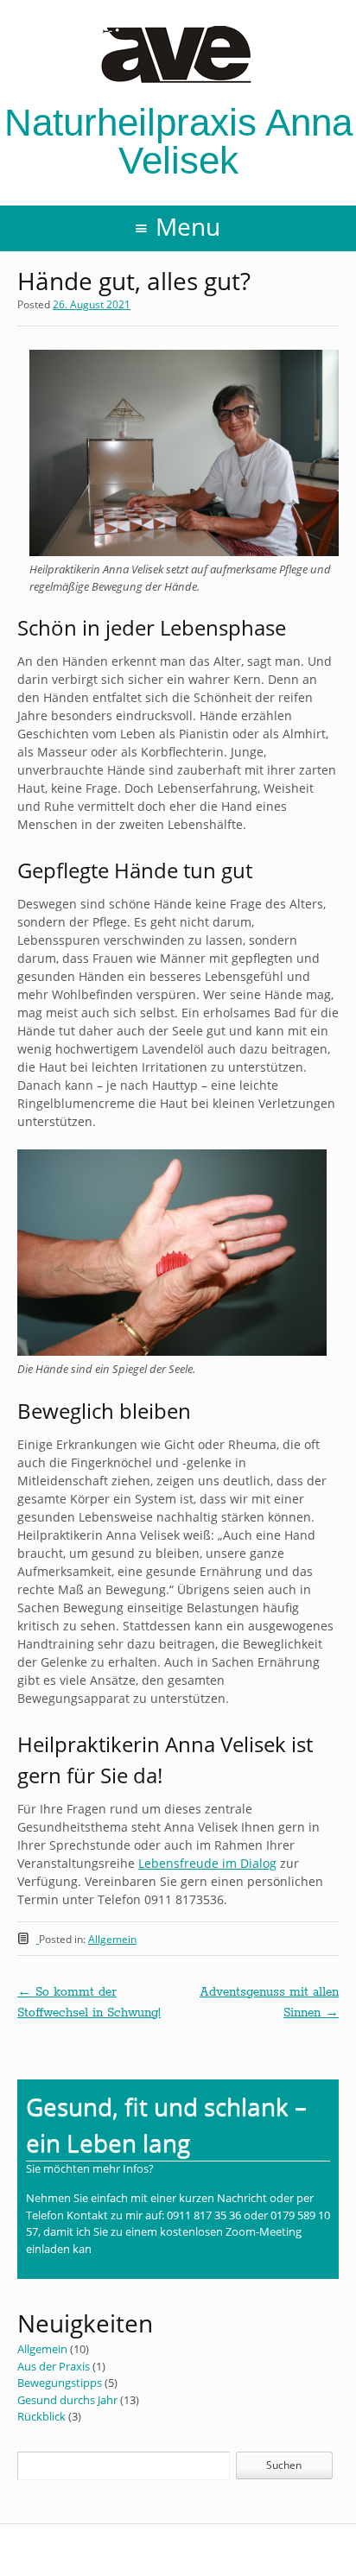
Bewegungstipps (60, 2383)
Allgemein (112, 1939)
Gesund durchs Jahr (67, 2400)
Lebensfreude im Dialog (207, 1863)
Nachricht (242, 2198)
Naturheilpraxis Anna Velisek (178, 141)
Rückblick (41, 2416)
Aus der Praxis (54, 2366)
